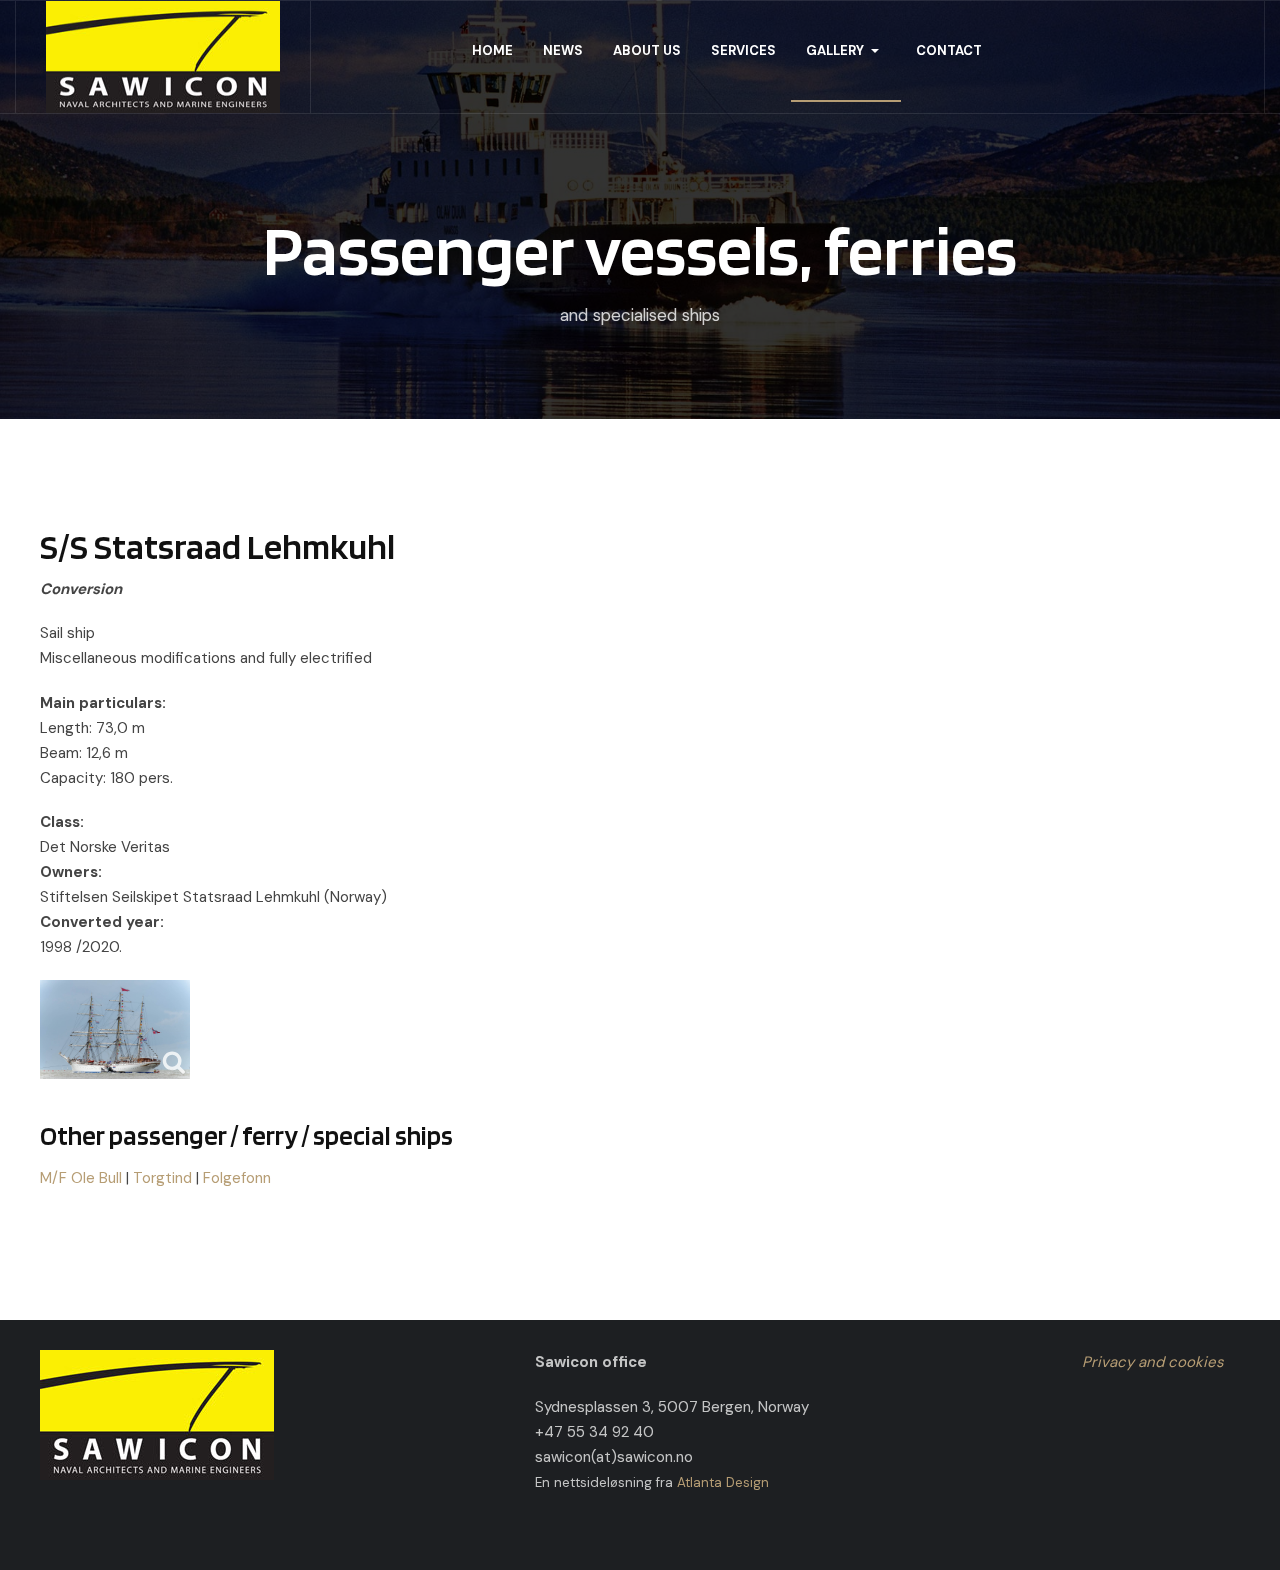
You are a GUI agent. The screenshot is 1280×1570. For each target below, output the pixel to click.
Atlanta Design (723, 1482)
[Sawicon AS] (163, 57)
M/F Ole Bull (81, 1178)
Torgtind (162, 1178)
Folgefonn (237, 1178)
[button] (846, 51)
